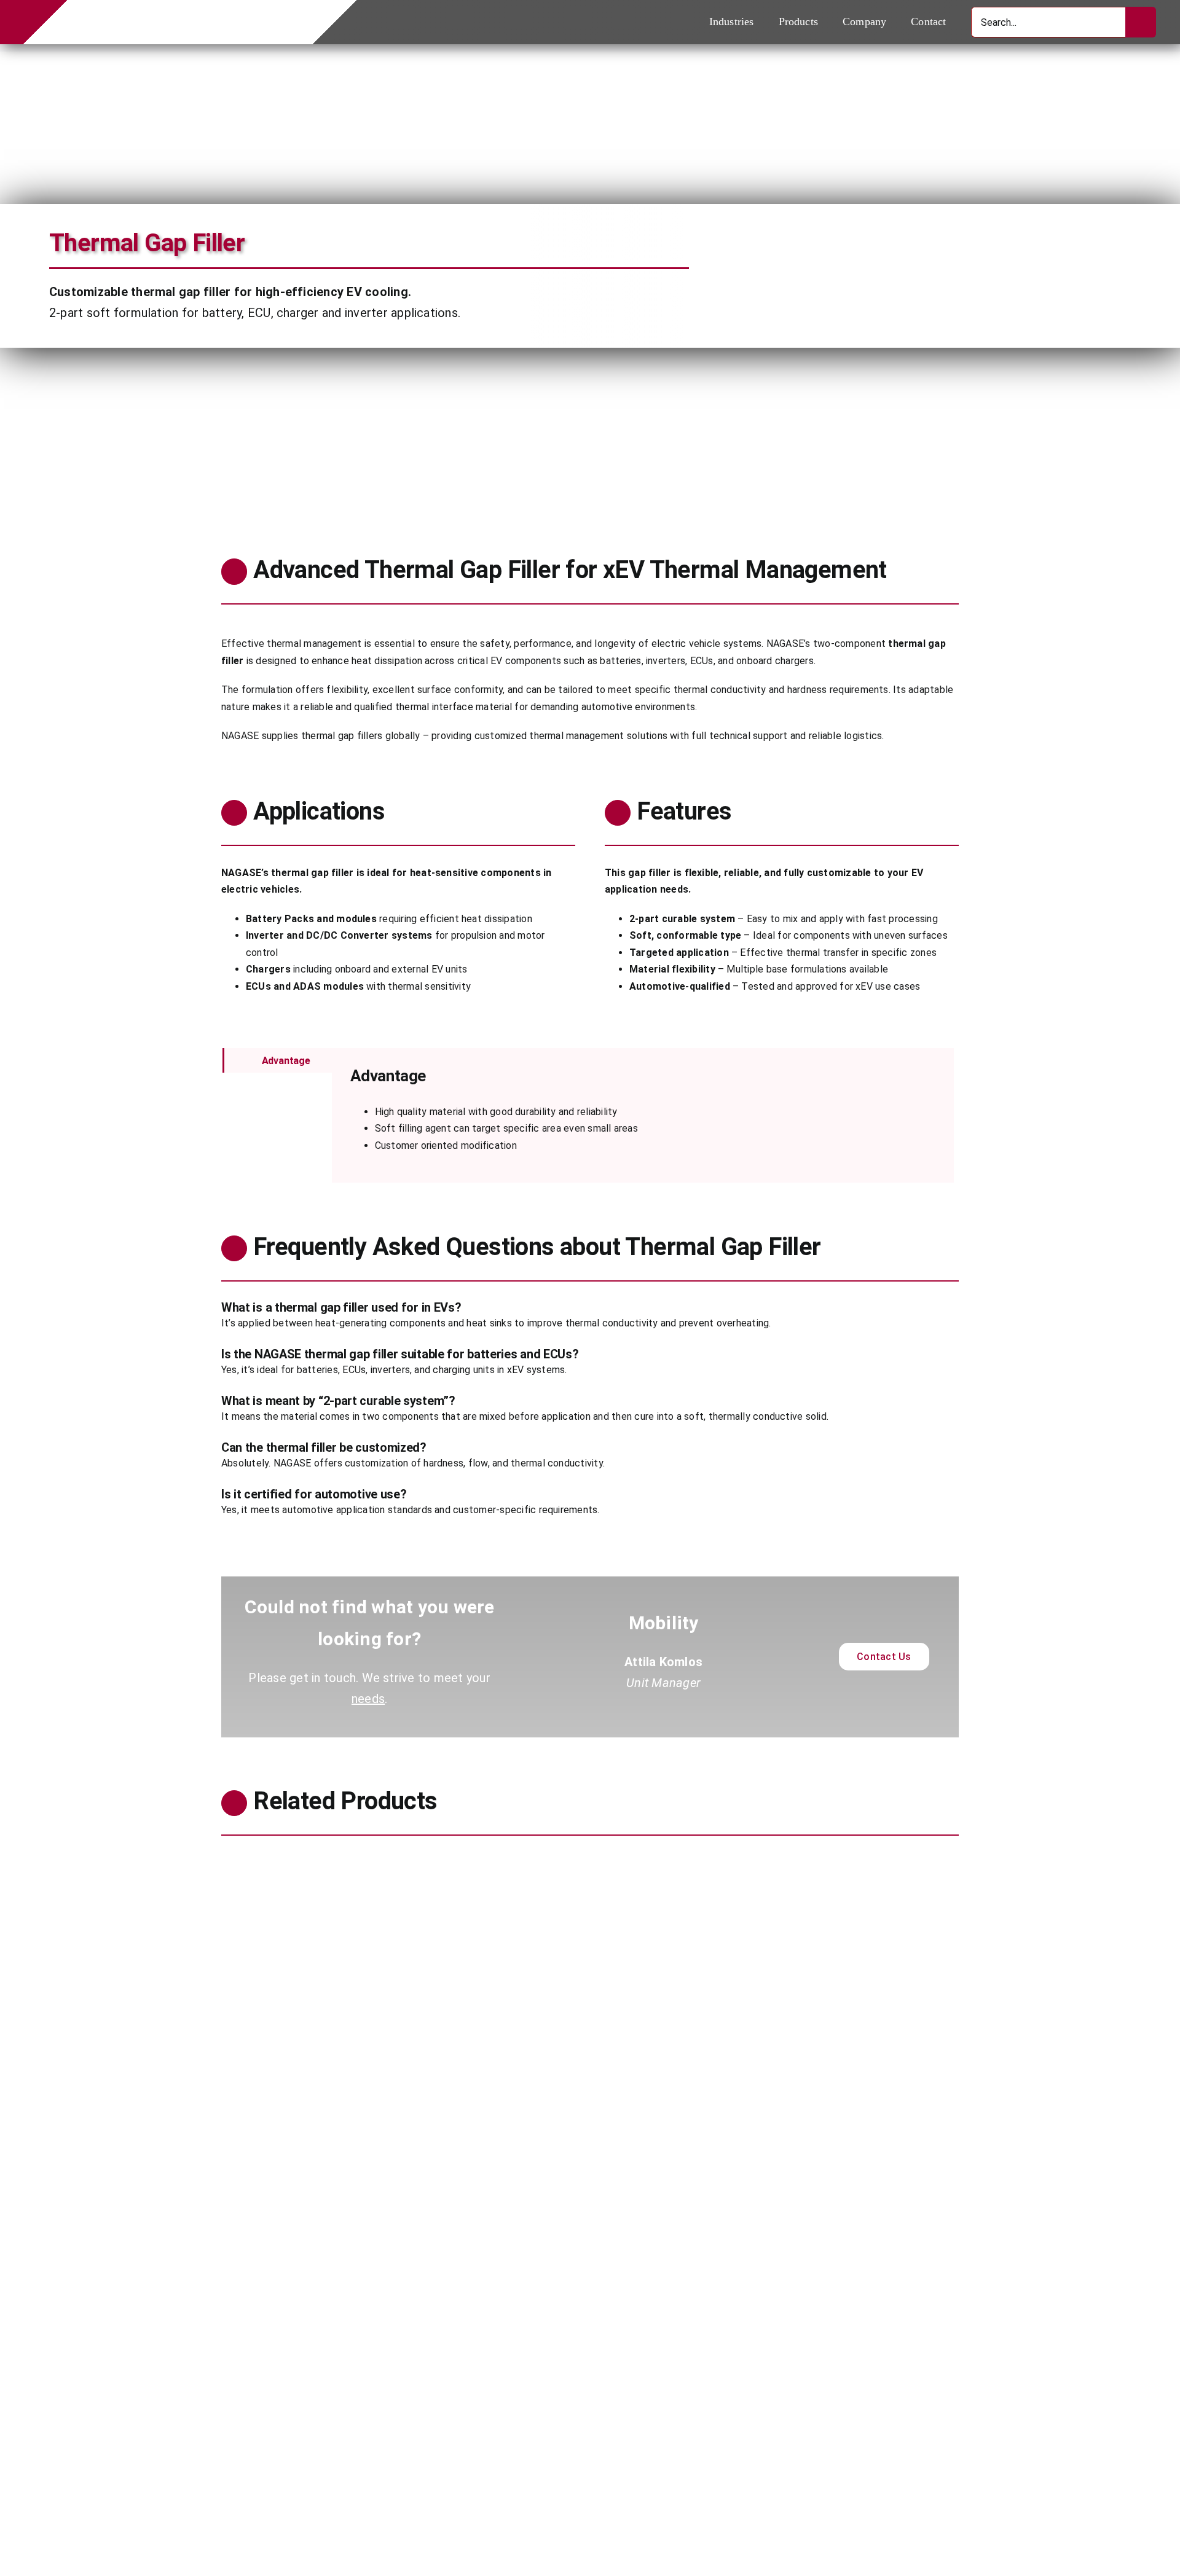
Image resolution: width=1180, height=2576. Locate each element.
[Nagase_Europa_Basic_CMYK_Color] (173, 9)
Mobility (239, 2154)
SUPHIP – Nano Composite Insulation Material (736, 2131)
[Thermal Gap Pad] (401, 2258)
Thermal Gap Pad (272, 2509)
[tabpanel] (643, 1115)
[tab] (277, 1060)
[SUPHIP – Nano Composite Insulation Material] (779, 1862)
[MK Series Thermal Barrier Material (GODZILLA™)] (401, 1862)
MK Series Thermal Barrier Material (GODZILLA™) (366, 2131)
